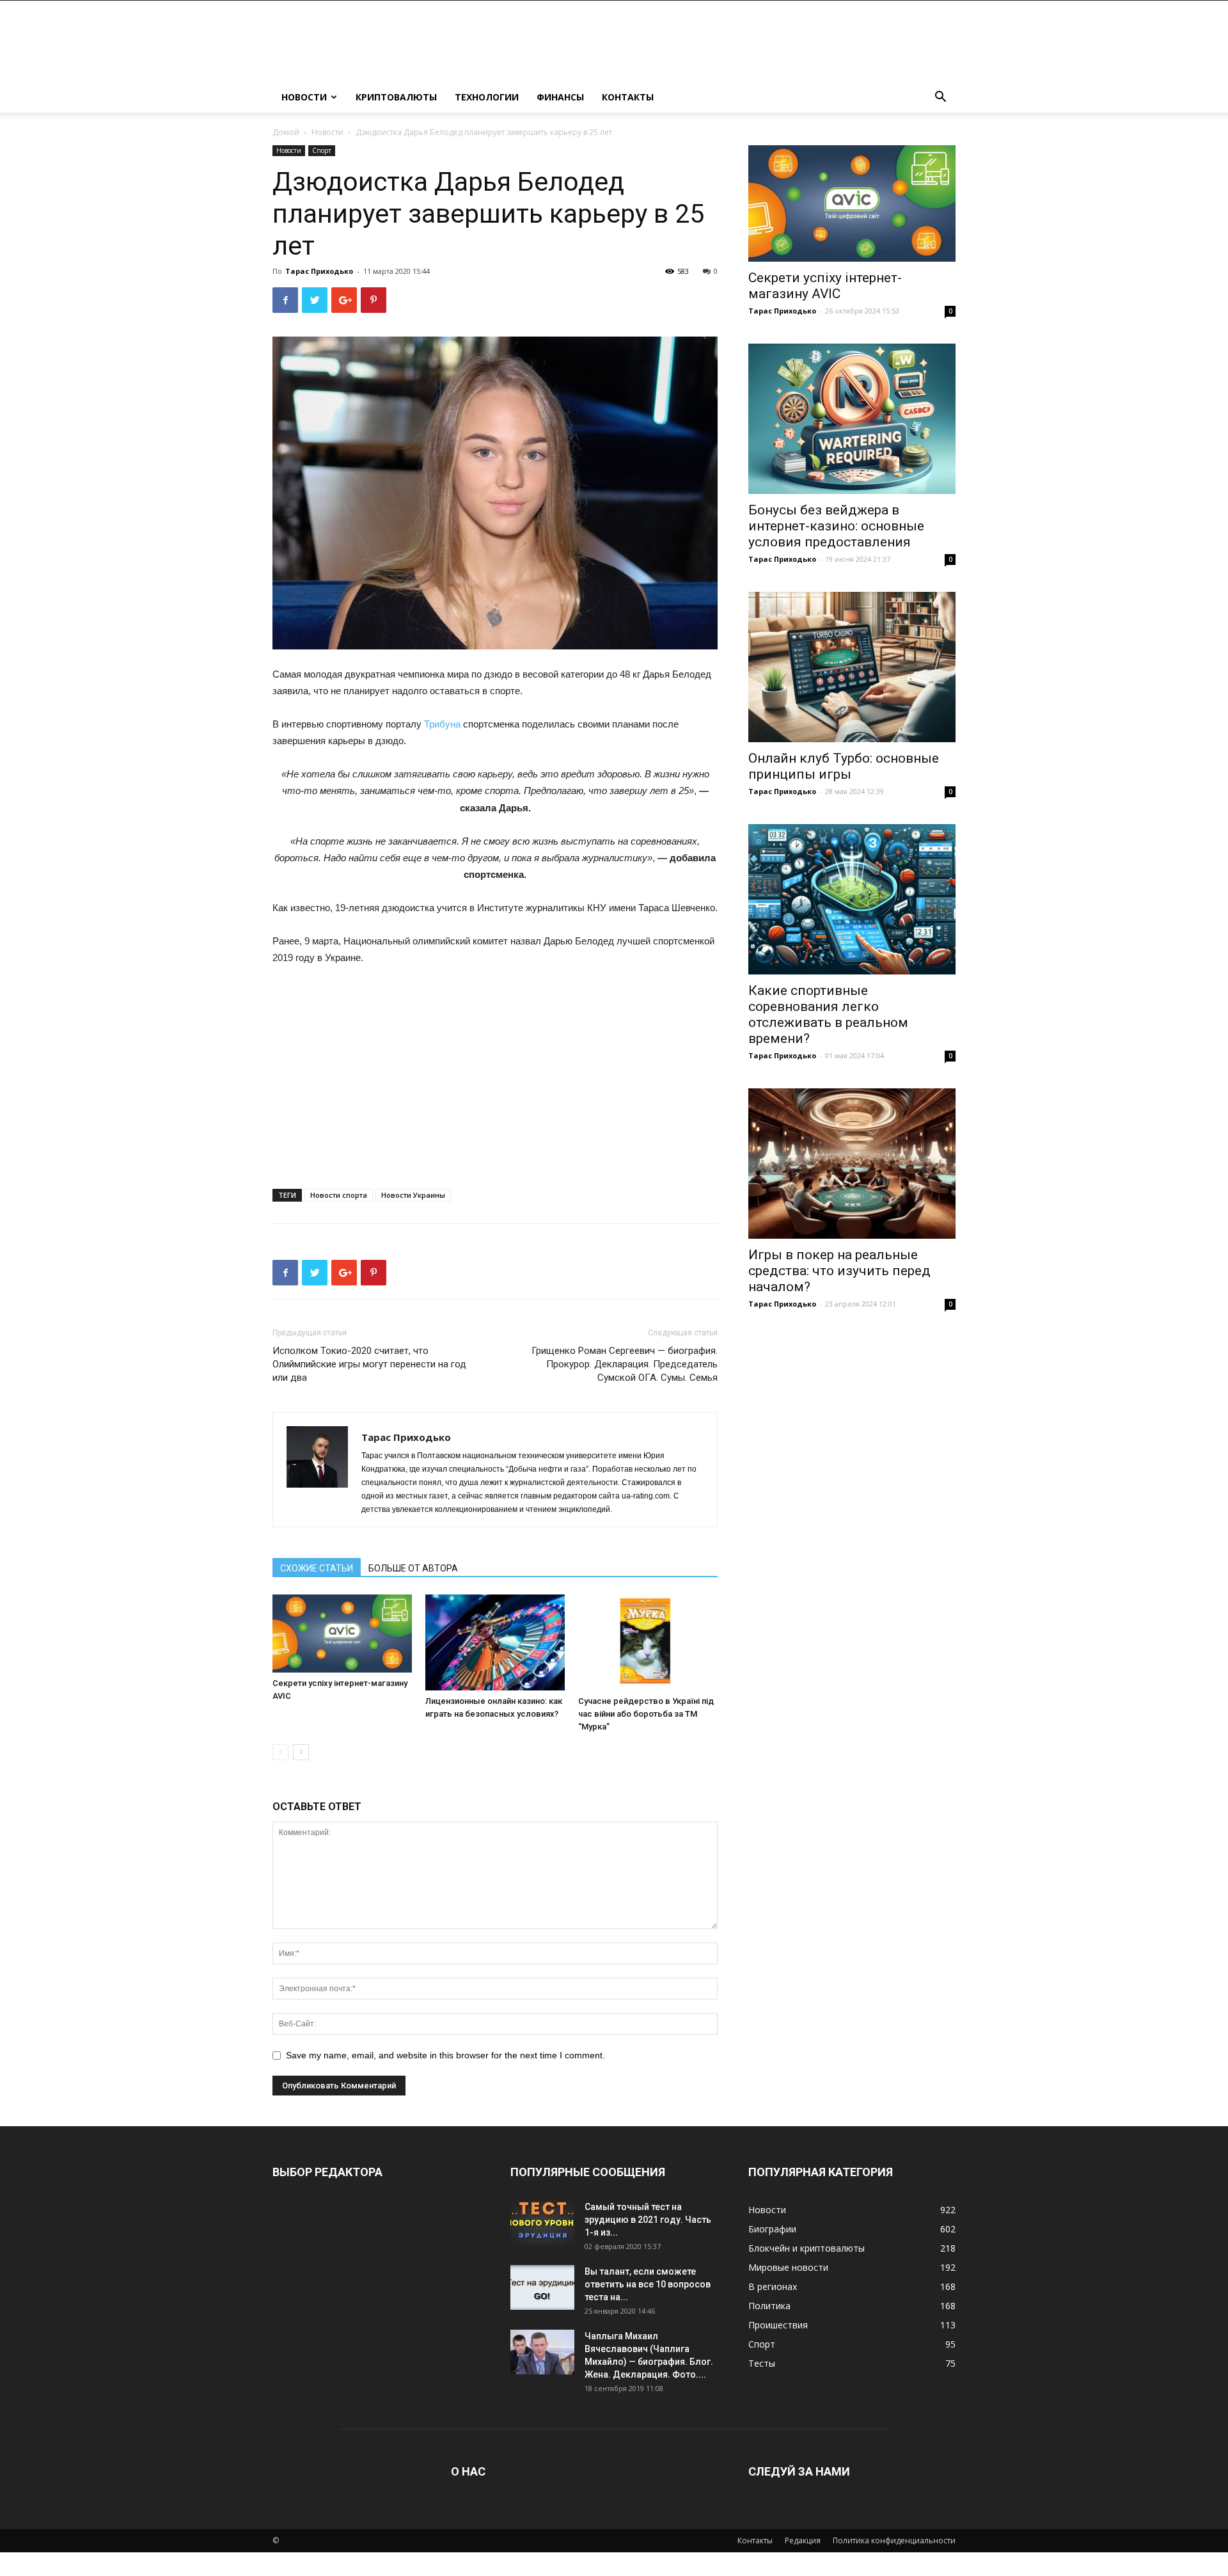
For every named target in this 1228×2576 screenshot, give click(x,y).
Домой (286, 132)
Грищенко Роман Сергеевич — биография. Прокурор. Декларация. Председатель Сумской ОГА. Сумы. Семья (625, 1364)
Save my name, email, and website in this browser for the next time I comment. (445, 2055)
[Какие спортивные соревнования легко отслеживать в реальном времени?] (852, 899)
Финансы (560, 97)
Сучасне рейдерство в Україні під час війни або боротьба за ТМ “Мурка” (646, 1714)
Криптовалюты (396, 97)
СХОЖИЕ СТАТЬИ (317, 1568)
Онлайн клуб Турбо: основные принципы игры (844, 766)
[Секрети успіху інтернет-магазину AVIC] (342, 1634)
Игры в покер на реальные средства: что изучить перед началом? (839, 1271)
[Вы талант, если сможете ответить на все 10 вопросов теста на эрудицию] (542, 2287)
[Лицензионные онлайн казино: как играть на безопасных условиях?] (495, 1642)
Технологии (487, 97)
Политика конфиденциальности (894, 2540)
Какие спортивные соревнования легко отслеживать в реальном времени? (828, 1014)
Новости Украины (413, 1195)
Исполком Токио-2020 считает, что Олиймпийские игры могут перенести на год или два (369, 1364)
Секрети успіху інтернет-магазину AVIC (825, 286)
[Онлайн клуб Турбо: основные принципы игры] (852, 667)
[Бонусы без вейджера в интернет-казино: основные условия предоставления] (852, 419)
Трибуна (442, 724)
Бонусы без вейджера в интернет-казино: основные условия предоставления (836, 526)
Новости (304, 97)
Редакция (803, 2540)
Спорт (322, 150)
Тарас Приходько (319, 271)
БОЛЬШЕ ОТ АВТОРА (413, 1568)
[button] (940, 98)
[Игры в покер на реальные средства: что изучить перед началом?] (852, 1164)
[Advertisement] (495, 1072)
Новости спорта (339, 1195)
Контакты (628, 97)
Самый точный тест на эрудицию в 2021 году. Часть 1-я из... (648, 2220)
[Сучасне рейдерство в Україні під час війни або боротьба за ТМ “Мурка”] (648, 1642)
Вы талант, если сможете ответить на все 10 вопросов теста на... (648, 2284)
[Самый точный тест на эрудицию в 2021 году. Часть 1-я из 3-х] (542, 2223)
